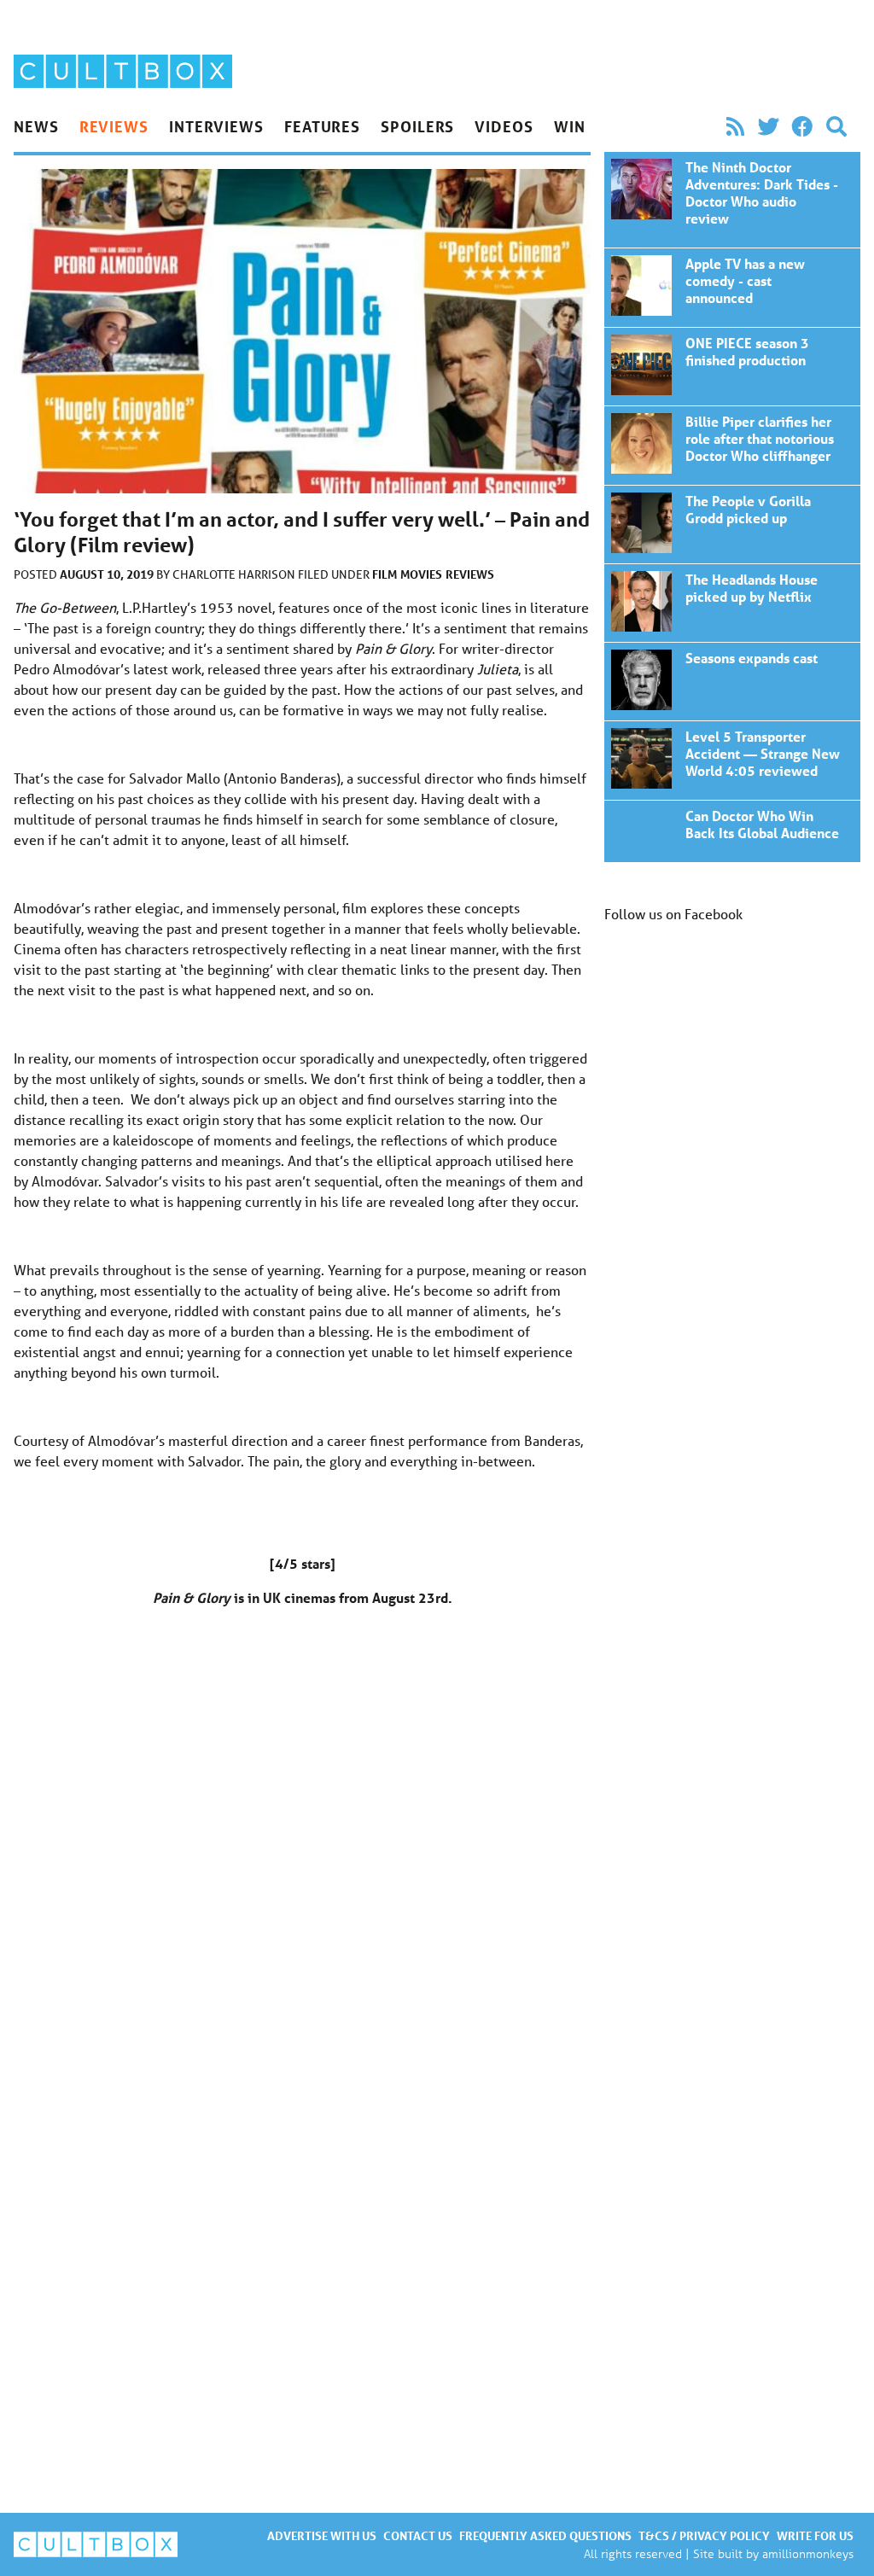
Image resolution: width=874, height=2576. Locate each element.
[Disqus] (302, 1862)
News (36, 126)
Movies (421, 574)
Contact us (418, 2535)
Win (570, 126)
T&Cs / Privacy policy (704, 2535)
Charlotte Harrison (235, 574)
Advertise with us (322, 2535)
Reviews (114, 126)
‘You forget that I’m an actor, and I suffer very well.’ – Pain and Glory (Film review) (732, 200)
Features (322, 126)
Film (385, 574)
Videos (504, 126)
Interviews (216, 126)
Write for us (815, 2535)
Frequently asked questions (545, 2535)
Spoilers (417, 126)
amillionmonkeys (808, 2553)
